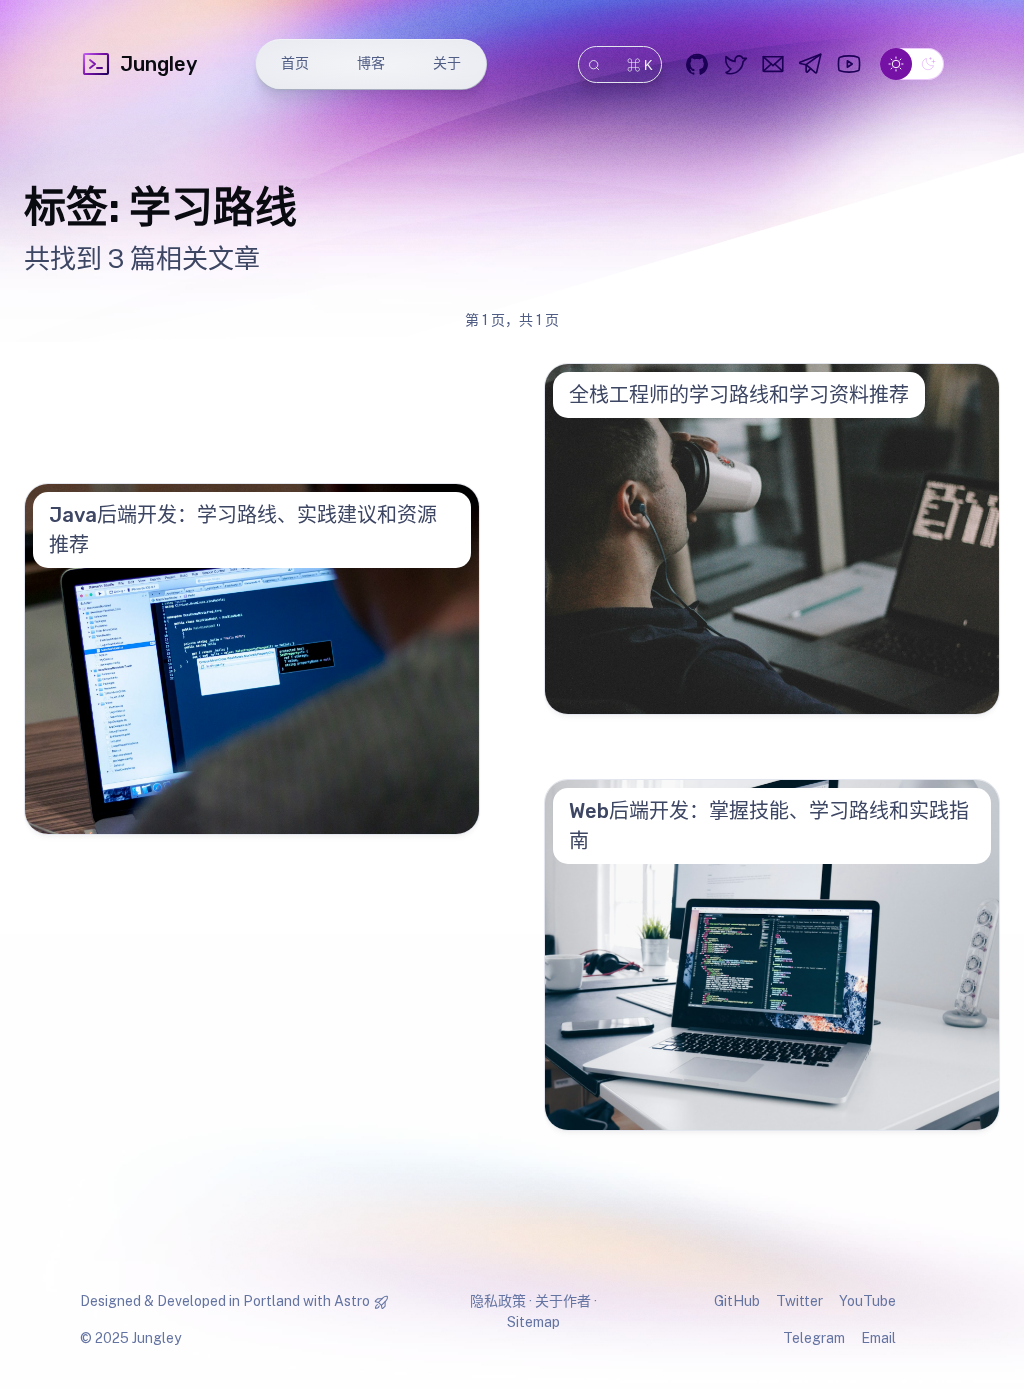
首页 (295, 63)
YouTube (867, 1301)
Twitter (799, 1301)
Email (878, 1338)
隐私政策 (498, 1301)
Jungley (158, 64)
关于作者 (563, 1301)
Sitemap (533, 1322)
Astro (352, 1301)
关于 (447, 63)
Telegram (814, 1338)
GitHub (737, 1301)
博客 (371, 63)
